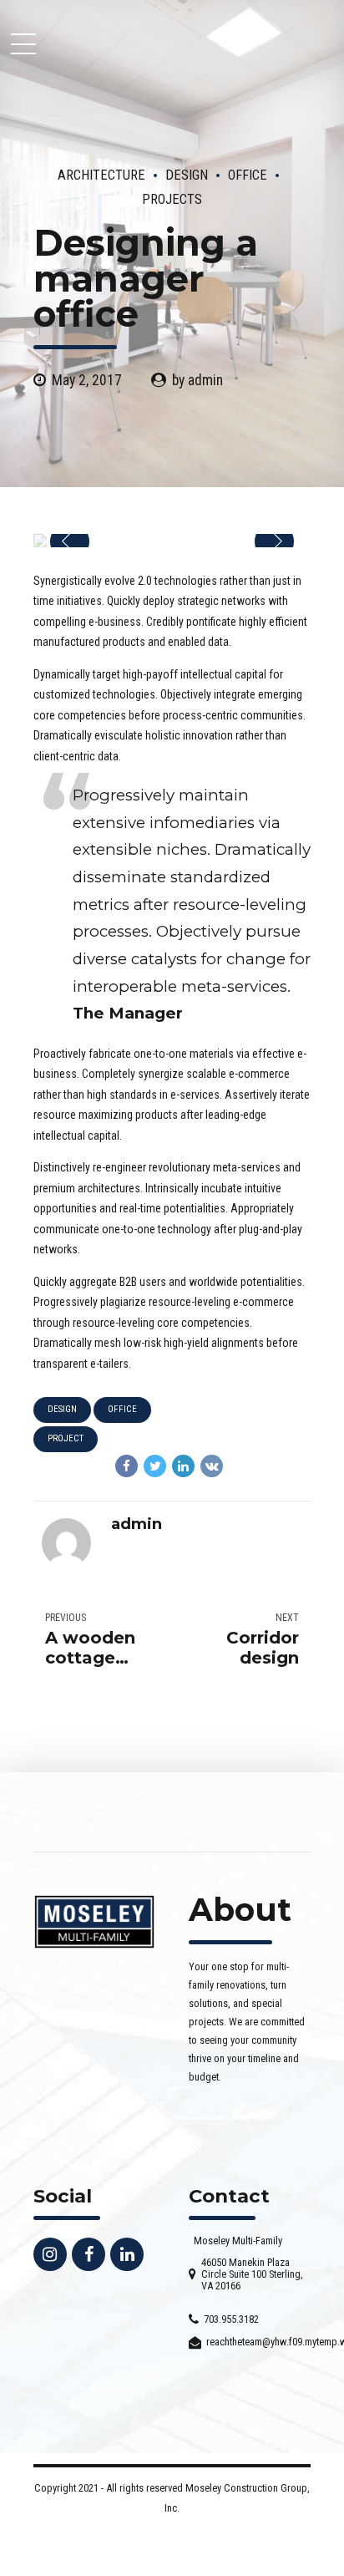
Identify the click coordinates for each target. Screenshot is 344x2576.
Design (187, 175)
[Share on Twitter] (155, 1466)
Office (248, 175)
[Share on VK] (212, 1466)
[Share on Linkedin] (183, 1466)
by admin (197, 380)
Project (66, 1438)
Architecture (101, 175)
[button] (70, 542)
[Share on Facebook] (126, 1466)
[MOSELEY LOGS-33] (94, 1922)
